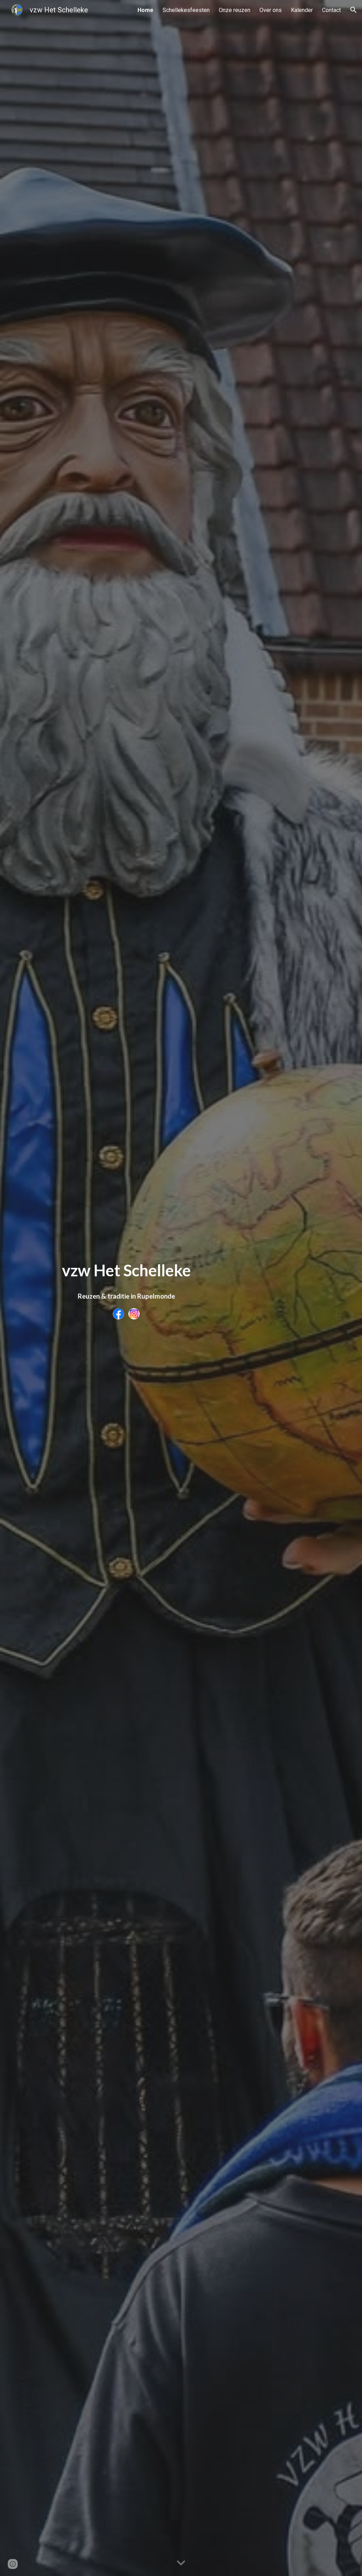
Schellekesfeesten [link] (186, 10)
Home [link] (145, 10)
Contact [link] (331, 10)
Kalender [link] (302, 10)
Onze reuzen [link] (235, 10)
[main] (126, 1270)
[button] (354, 10)
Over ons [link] (271, 10)
